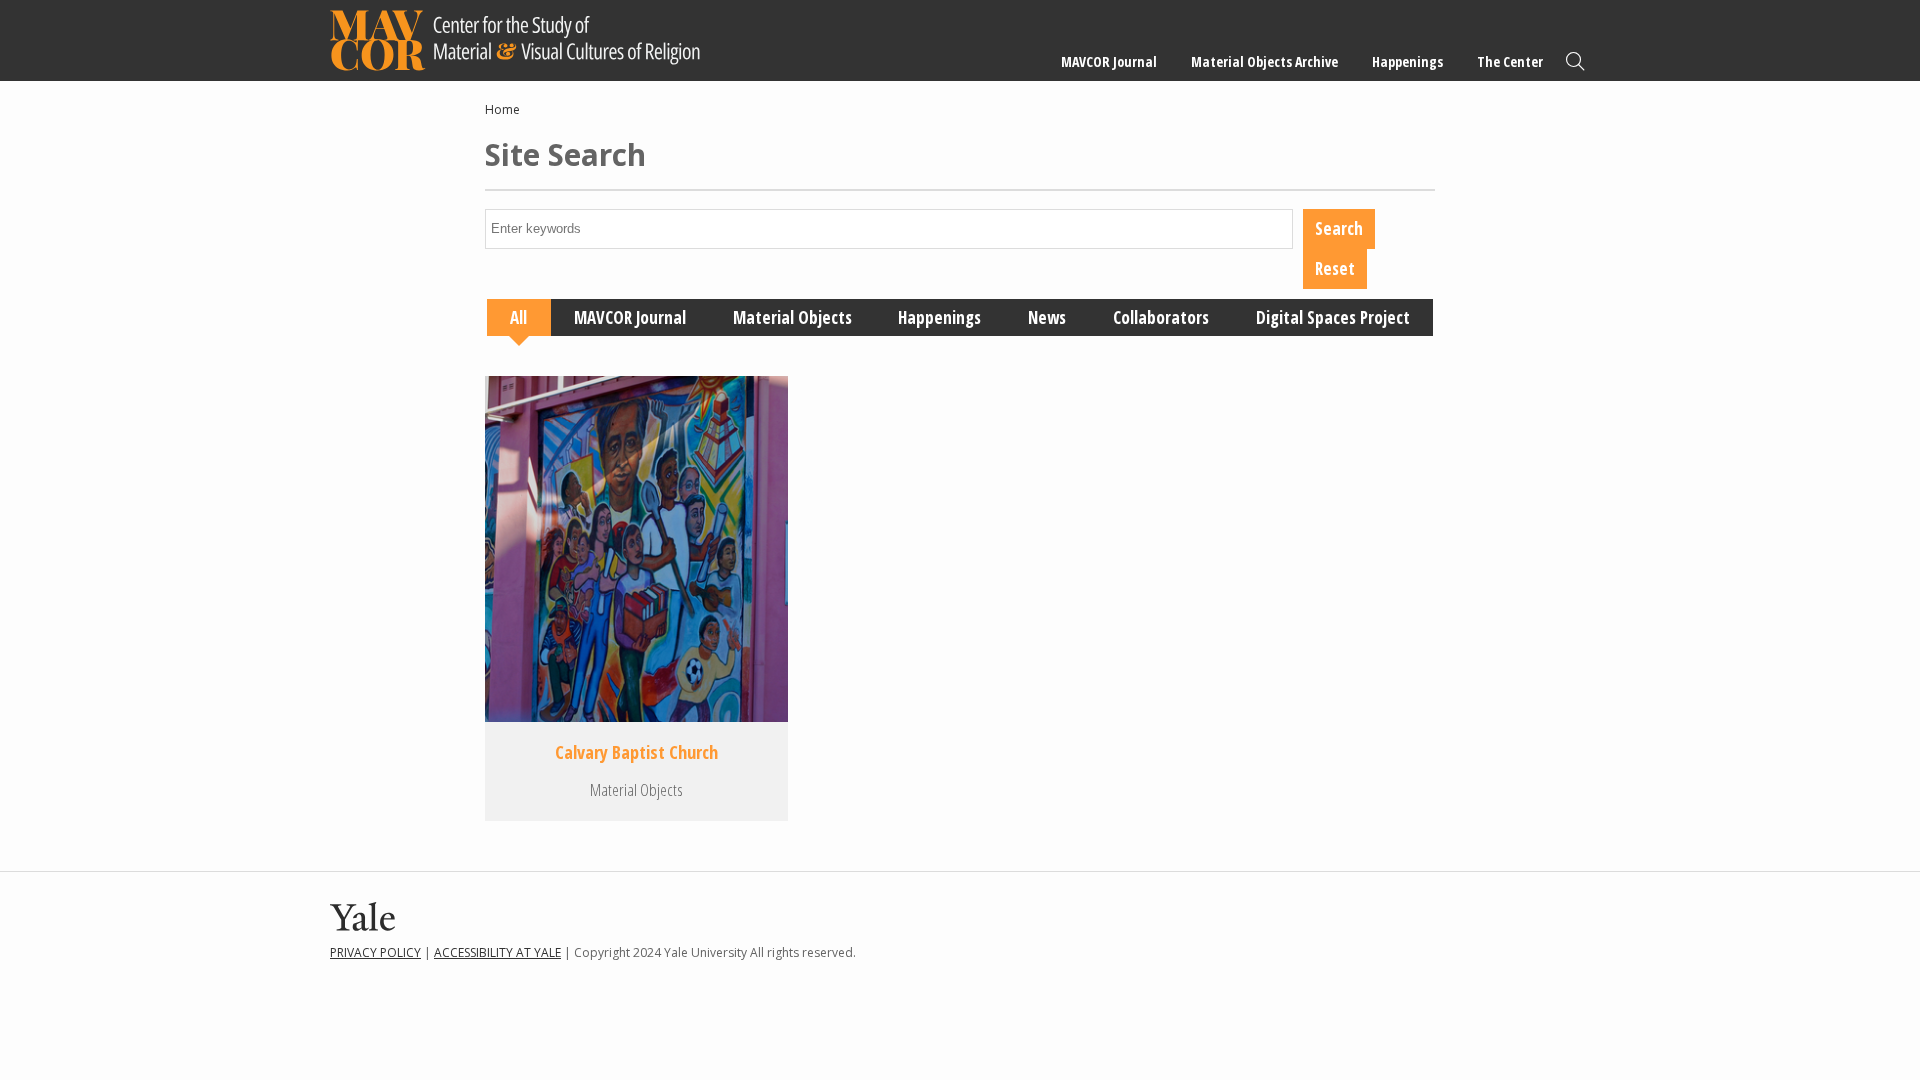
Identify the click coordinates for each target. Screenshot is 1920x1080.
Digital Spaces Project (1333, 317)
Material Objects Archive (1264, 61)
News (1047, 317)
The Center (1510, 61)
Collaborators (1161, 317)
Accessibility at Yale (497, 952)
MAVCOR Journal (1109, 61)
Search (1575, 61)
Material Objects (792, 317)
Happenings (1407, 61)
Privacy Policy (375, 952)
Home (502, 109)
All (518, 317)
